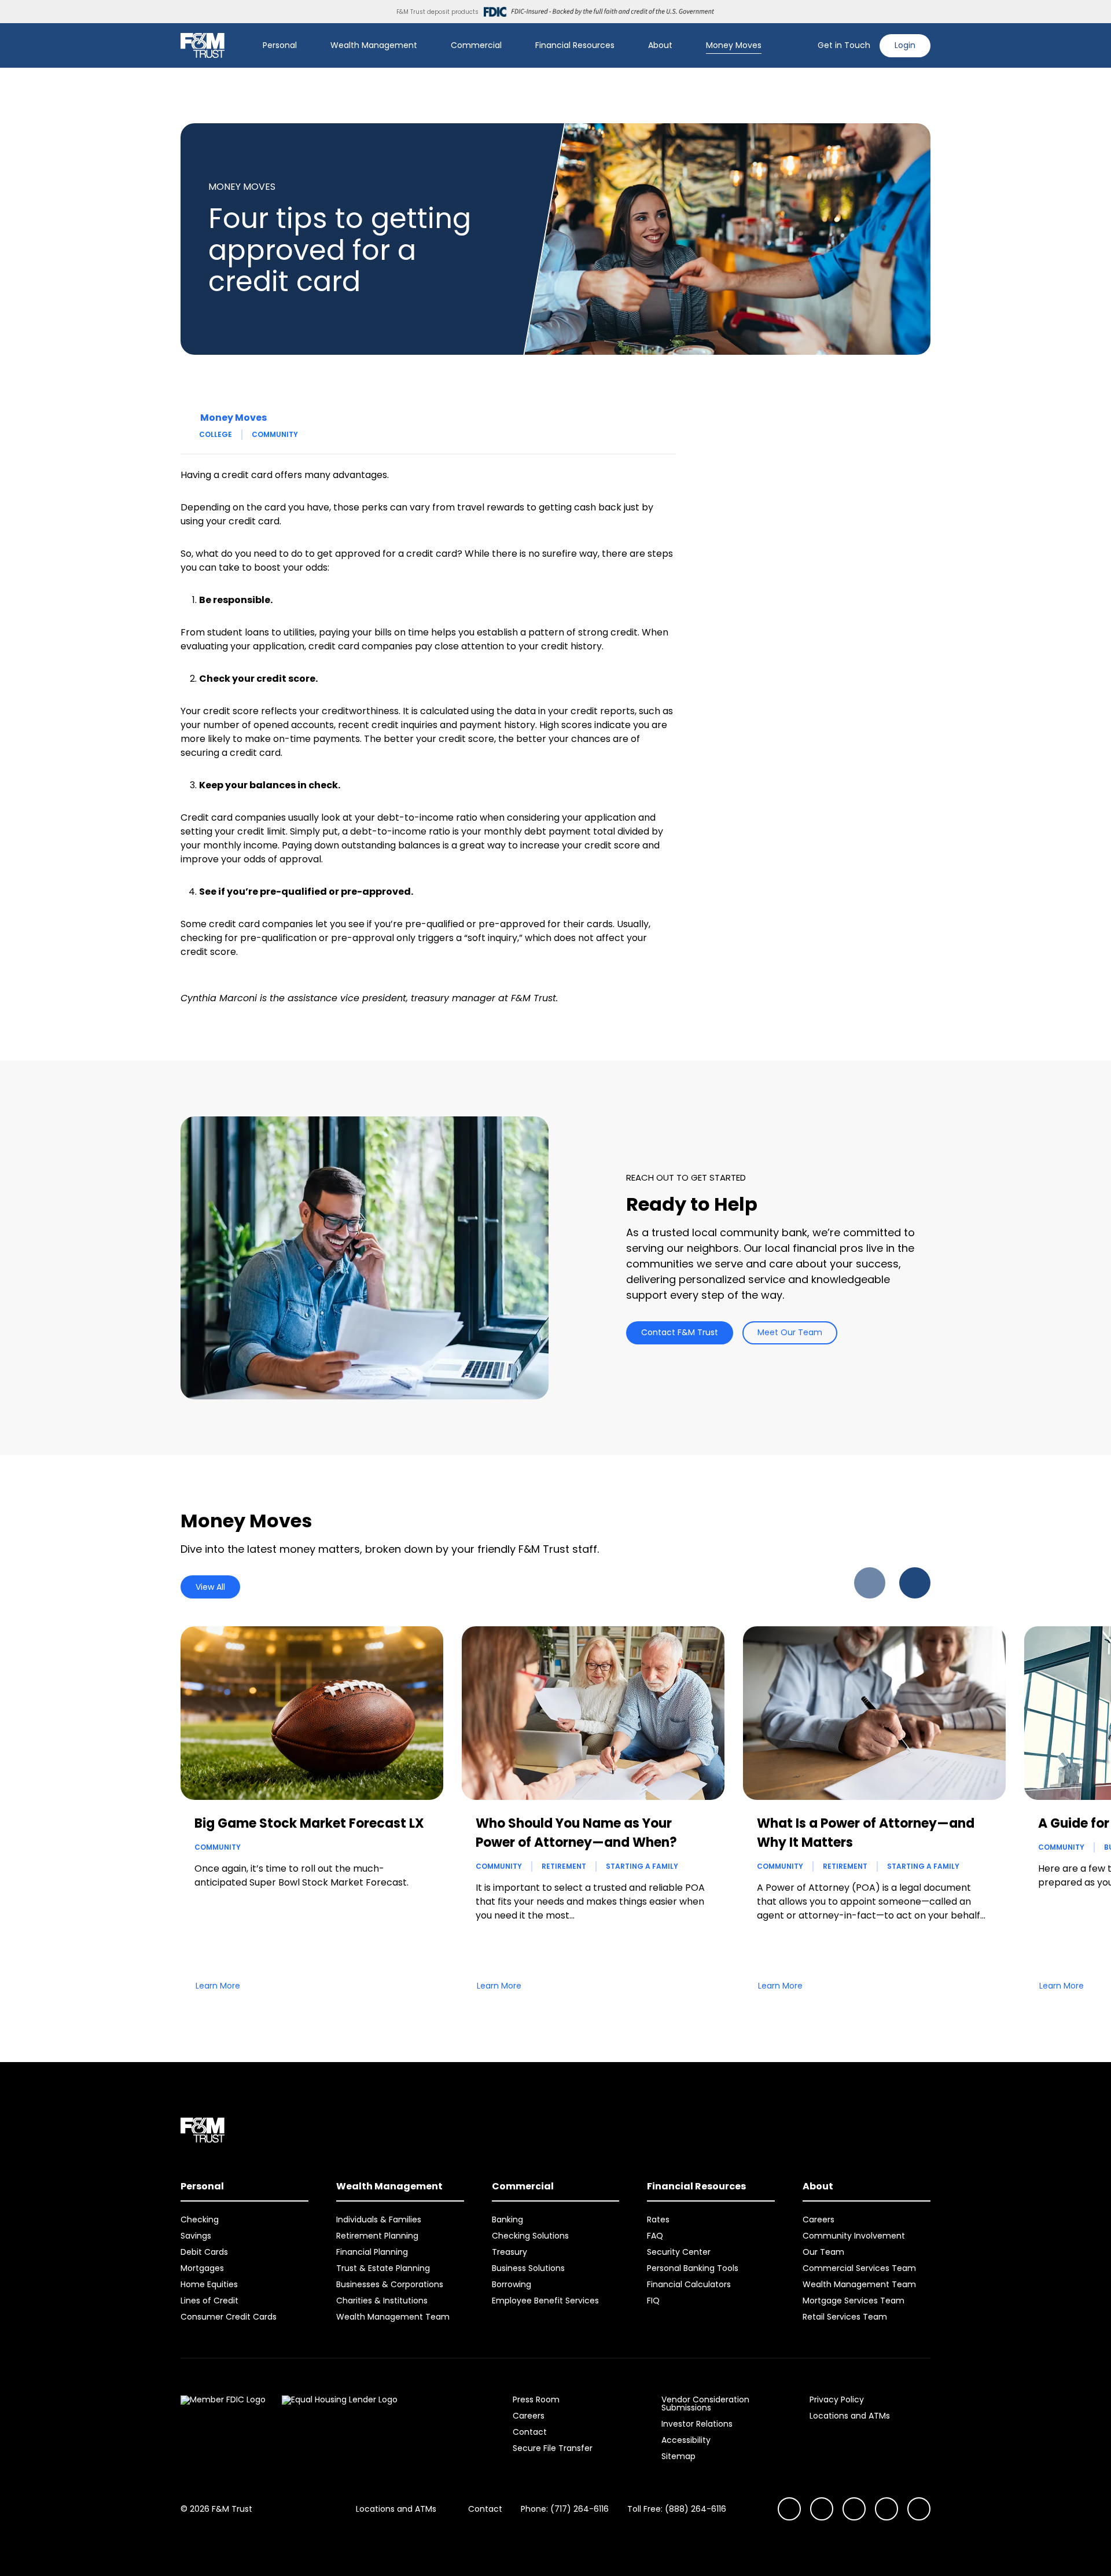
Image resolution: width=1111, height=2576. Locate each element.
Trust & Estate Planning (383, 2268)
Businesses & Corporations (390, 2284)
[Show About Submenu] (680, 46)
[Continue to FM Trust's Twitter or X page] (886, 2509)
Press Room (536, 2399)
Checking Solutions (530, 2236)
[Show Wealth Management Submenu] (425, 46)
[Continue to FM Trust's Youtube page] (822, 2509)
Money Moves (734, 45)
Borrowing (512, 2284)
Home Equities (209, 2284)
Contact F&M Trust (680, 1332)
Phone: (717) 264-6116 (565, 2509)
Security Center (679, 2252)
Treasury (509, 2252)
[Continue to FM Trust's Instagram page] (789, 2509)
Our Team (823, 2252)
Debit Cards (204, 2252)
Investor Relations (697, 2424)
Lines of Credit (209, 2301)
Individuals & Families (379, 2219)
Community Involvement (854, 2236)
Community (275, 434)
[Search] (801, 46)
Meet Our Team (790, 1332)
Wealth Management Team (393, 2317)
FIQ (653, 2301)
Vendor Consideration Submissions (705, 2404)
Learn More (218, 1986)
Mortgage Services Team (854, 2301)
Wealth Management (374, 45)
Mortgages (202, 2268)
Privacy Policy (837, 2399)
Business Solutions (528, 2268)
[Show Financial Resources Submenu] (623, 46)
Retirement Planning (377, 2236)
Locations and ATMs (850, 2416)
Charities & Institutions (382, 2301)
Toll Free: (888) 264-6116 (677, 2509)
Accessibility (686, 2440)
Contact (530, 2432)
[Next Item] (915, 1583)
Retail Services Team (845, 2317)
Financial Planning (372, 2252)
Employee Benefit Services (545, 2301)
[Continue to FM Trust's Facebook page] (919, 2509)
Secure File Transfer (553, 2448)
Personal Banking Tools (693, 2268)
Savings (196, 2236)
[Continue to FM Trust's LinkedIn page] (854, 2509)
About (660, 45)
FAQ (655, 2236)
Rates (658, 2219)
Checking (200, 2219)
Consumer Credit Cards (229, 2317)
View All (210, 1587)
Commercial (476, 45)
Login (905, 45)
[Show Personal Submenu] (305, 46)
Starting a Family (642, 1866)
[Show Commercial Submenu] (510, 46)
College (216, 434)
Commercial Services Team (859, 2268)
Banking (507, 2219)
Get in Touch (844, 45)
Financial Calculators (689, 2284)
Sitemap (678, 2456)
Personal (280, 45)
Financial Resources (575, 45)
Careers (818, 2219)
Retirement (564, 1866)
